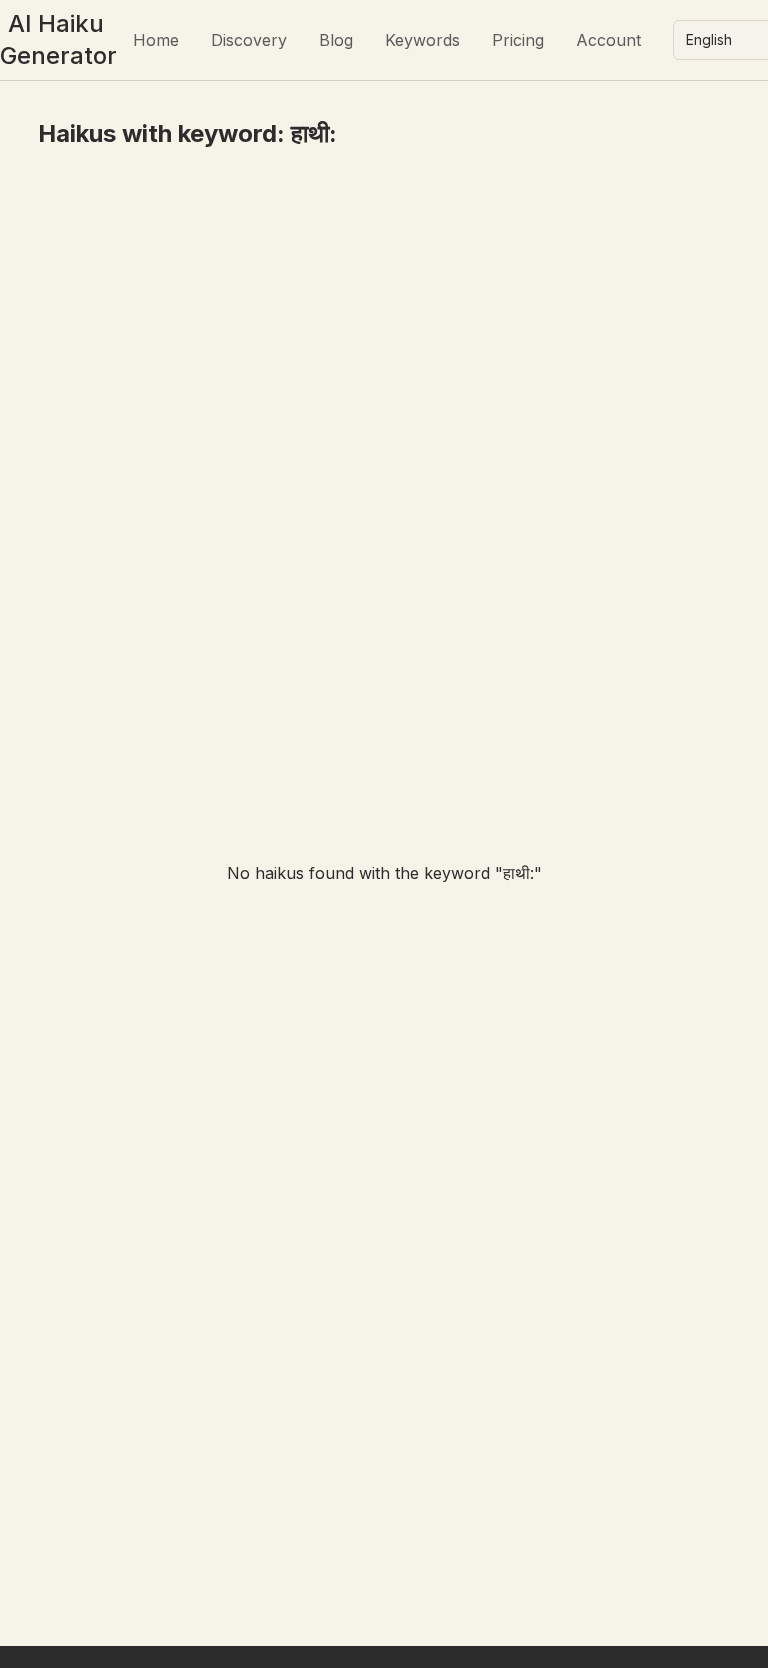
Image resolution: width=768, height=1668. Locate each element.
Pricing (518, 40)
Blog (336, 40)
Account (608, 40)
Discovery (249, 40)
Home (156, 40)
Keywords (422, 40)
